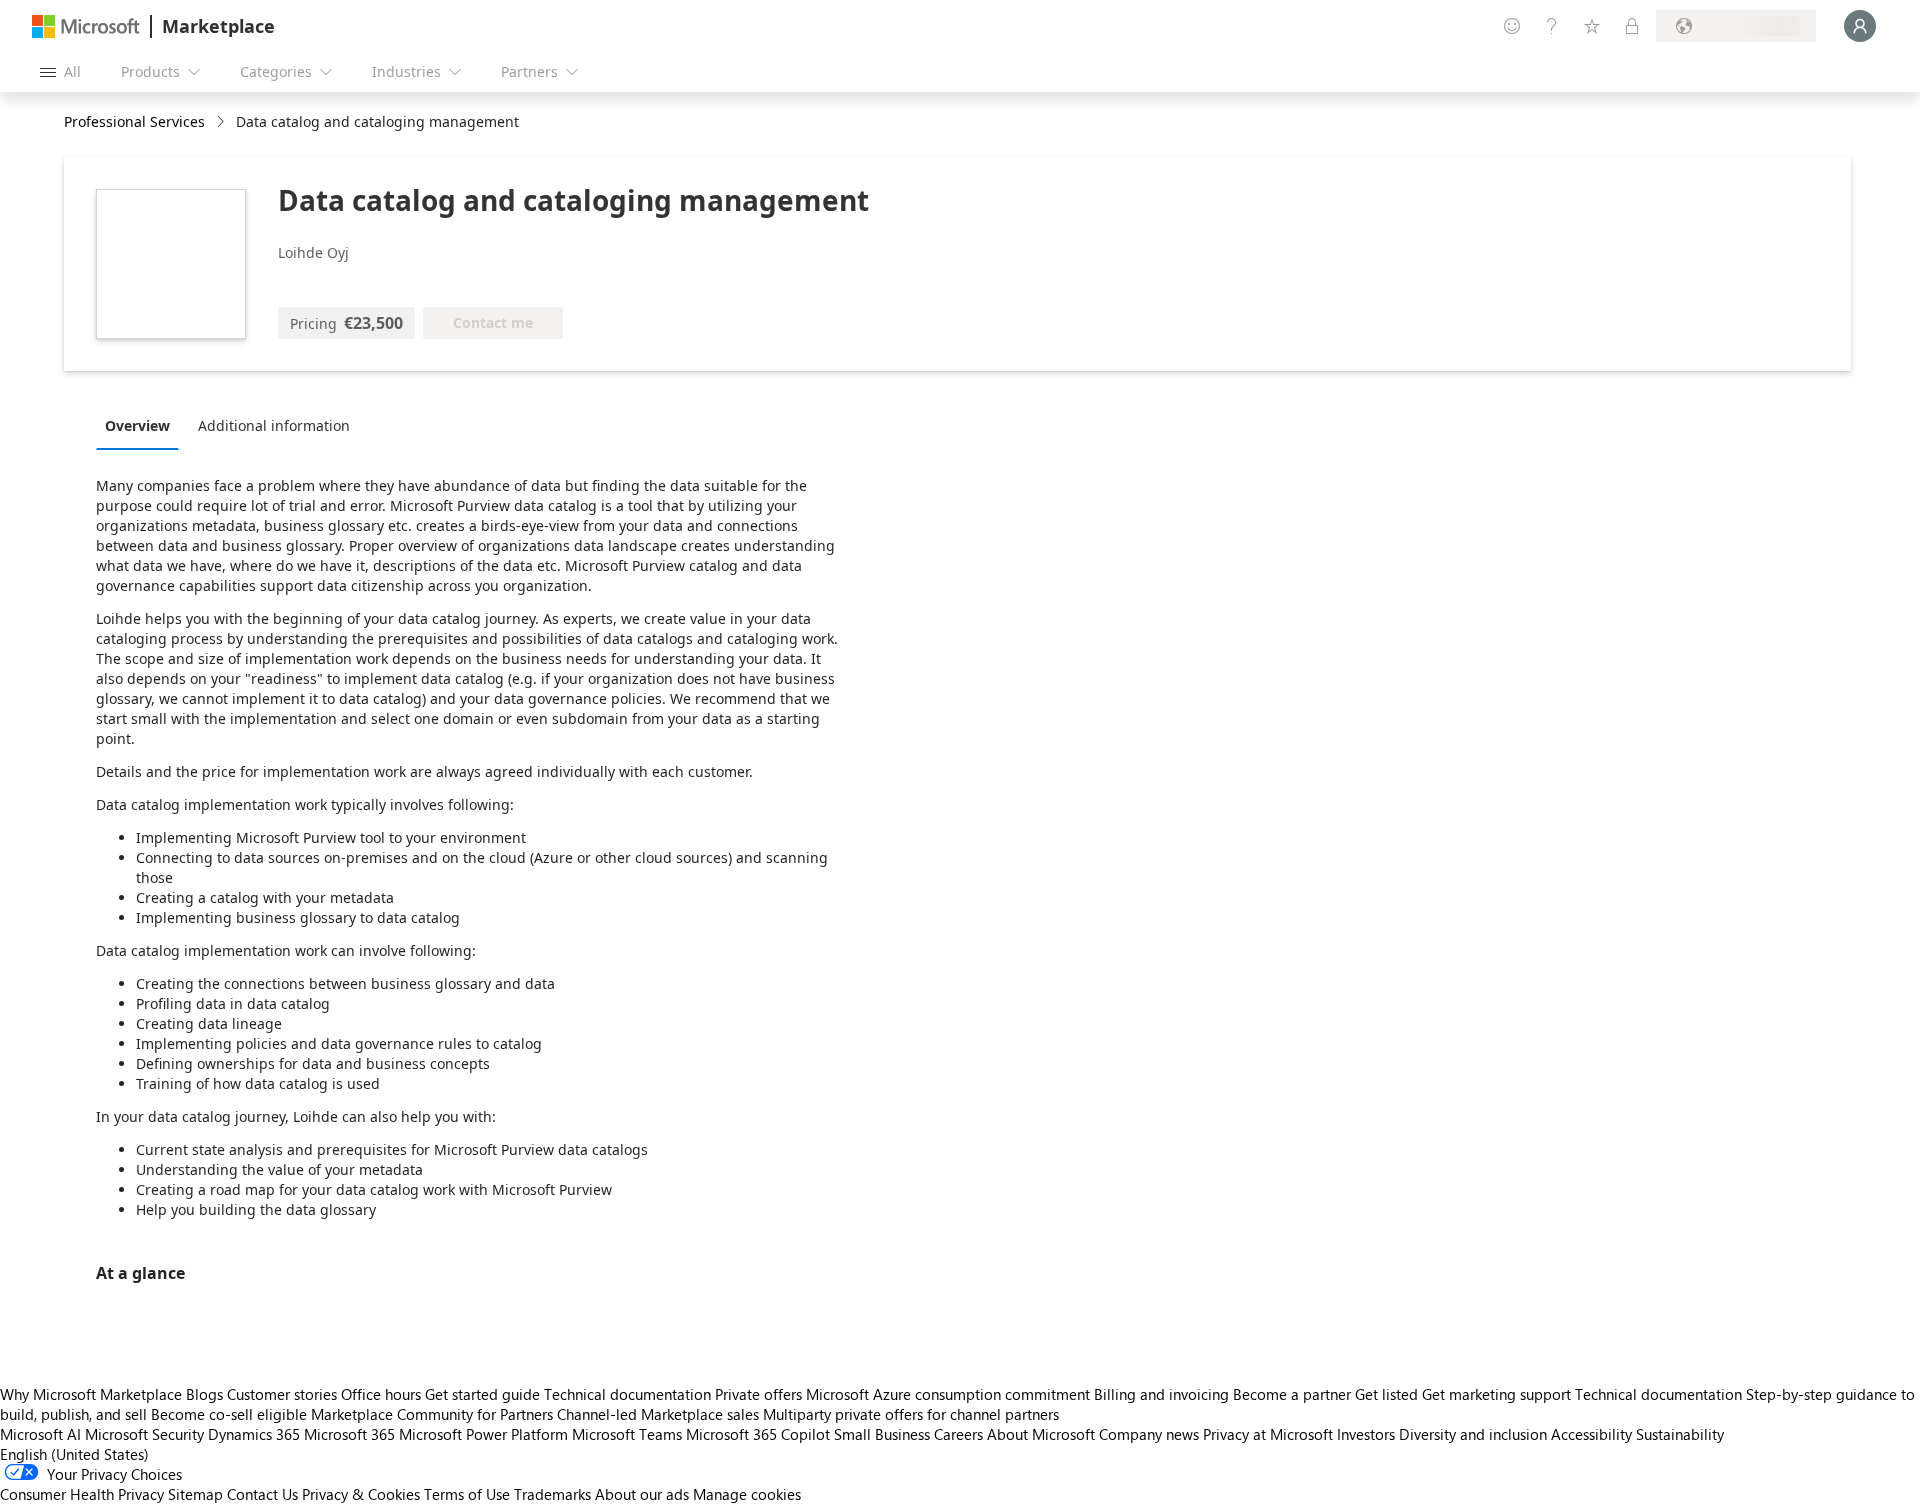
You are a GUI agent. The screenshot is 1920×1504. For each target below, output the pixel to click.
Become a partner (1292, 1394)
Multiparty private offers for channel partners (911, 1414)
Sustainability (1680, 1434)
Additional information (274, 425)
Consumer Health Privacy (82, 1494)
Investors (1366, 1434)
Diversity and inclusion (1473, 1434)
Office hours (381, 1394)
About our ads (642, 1494)
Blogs (204, 1394)
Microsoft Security (144, 1434)
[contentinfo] (222, 122)
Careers (958, 1434)
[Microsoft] (86, 26)
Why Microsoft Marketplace (91, 1394)
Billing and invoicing (1161, 1394)
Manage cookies (747, 1494)
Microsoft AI (40, 1434)
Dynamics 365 (254, 1434)
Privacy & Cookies (361, 1494)
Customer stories (282, 1394)
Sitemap (195, 1494)
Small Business (882, 1434)
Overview (137, 425)
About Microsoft (1041, 1434)
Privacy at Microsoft (1268, 1434)
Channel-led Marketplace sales (658, 1414)
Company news (1149, 1434)
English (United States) (74, 1454)
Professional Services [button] (134, 121)
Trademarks (552, 1494)
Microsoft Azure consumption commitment (950, 1394)
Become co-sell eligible (229, 1414)
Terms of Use (467, 1494)
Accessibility (1591, 1434)
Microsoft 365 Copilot (758, 1434)
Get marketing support (1496, 1394)
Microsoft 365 (349, 1434)
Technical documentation (627, 1394)
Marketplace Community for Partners (432, 1414)
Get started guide (482, 1394)
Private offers (758, 1394)
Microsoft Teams (627, 1434)
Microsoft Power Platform (483, 1434)
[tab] (142, 425)
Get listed (1386, 1394)
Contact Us (262, 1494)
